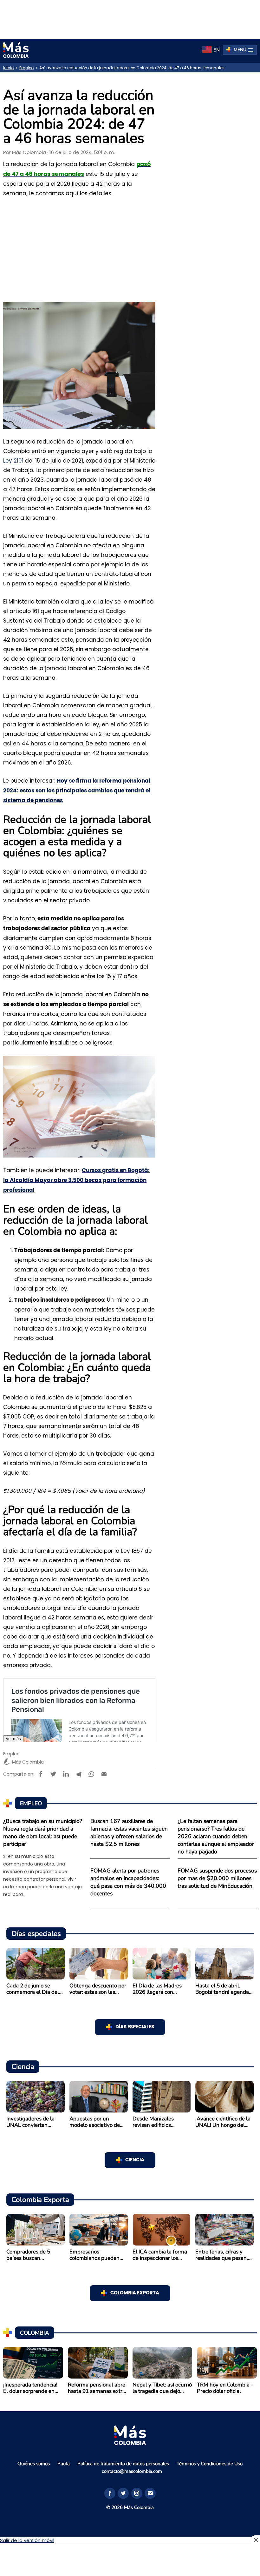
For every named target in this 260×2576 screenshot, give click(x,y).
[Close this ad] (256, 2540)
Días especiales (135, 2027)
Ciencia (135, 2160)
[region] (130, 18)
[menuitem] (211, 50)
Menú (240, 50)
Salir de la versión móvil (27, 2540)
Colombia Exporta (135, 2293)
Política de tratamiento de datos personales (123, 2464)
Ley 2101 (13, 461)
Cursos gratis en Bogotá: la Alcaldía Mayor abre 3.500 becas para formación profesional (76, 1180)
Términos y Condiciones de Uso (210, 2464)
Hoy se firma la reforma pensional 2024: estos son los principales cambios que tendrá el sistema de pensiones (77, 791)
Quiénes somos (34, 2464)
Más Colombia (29, 152)
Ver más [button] (13, 1739)
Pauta (64, 2464)
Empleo (26, 68)
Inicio (8, 68)
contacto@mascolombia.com (132, 2471)
